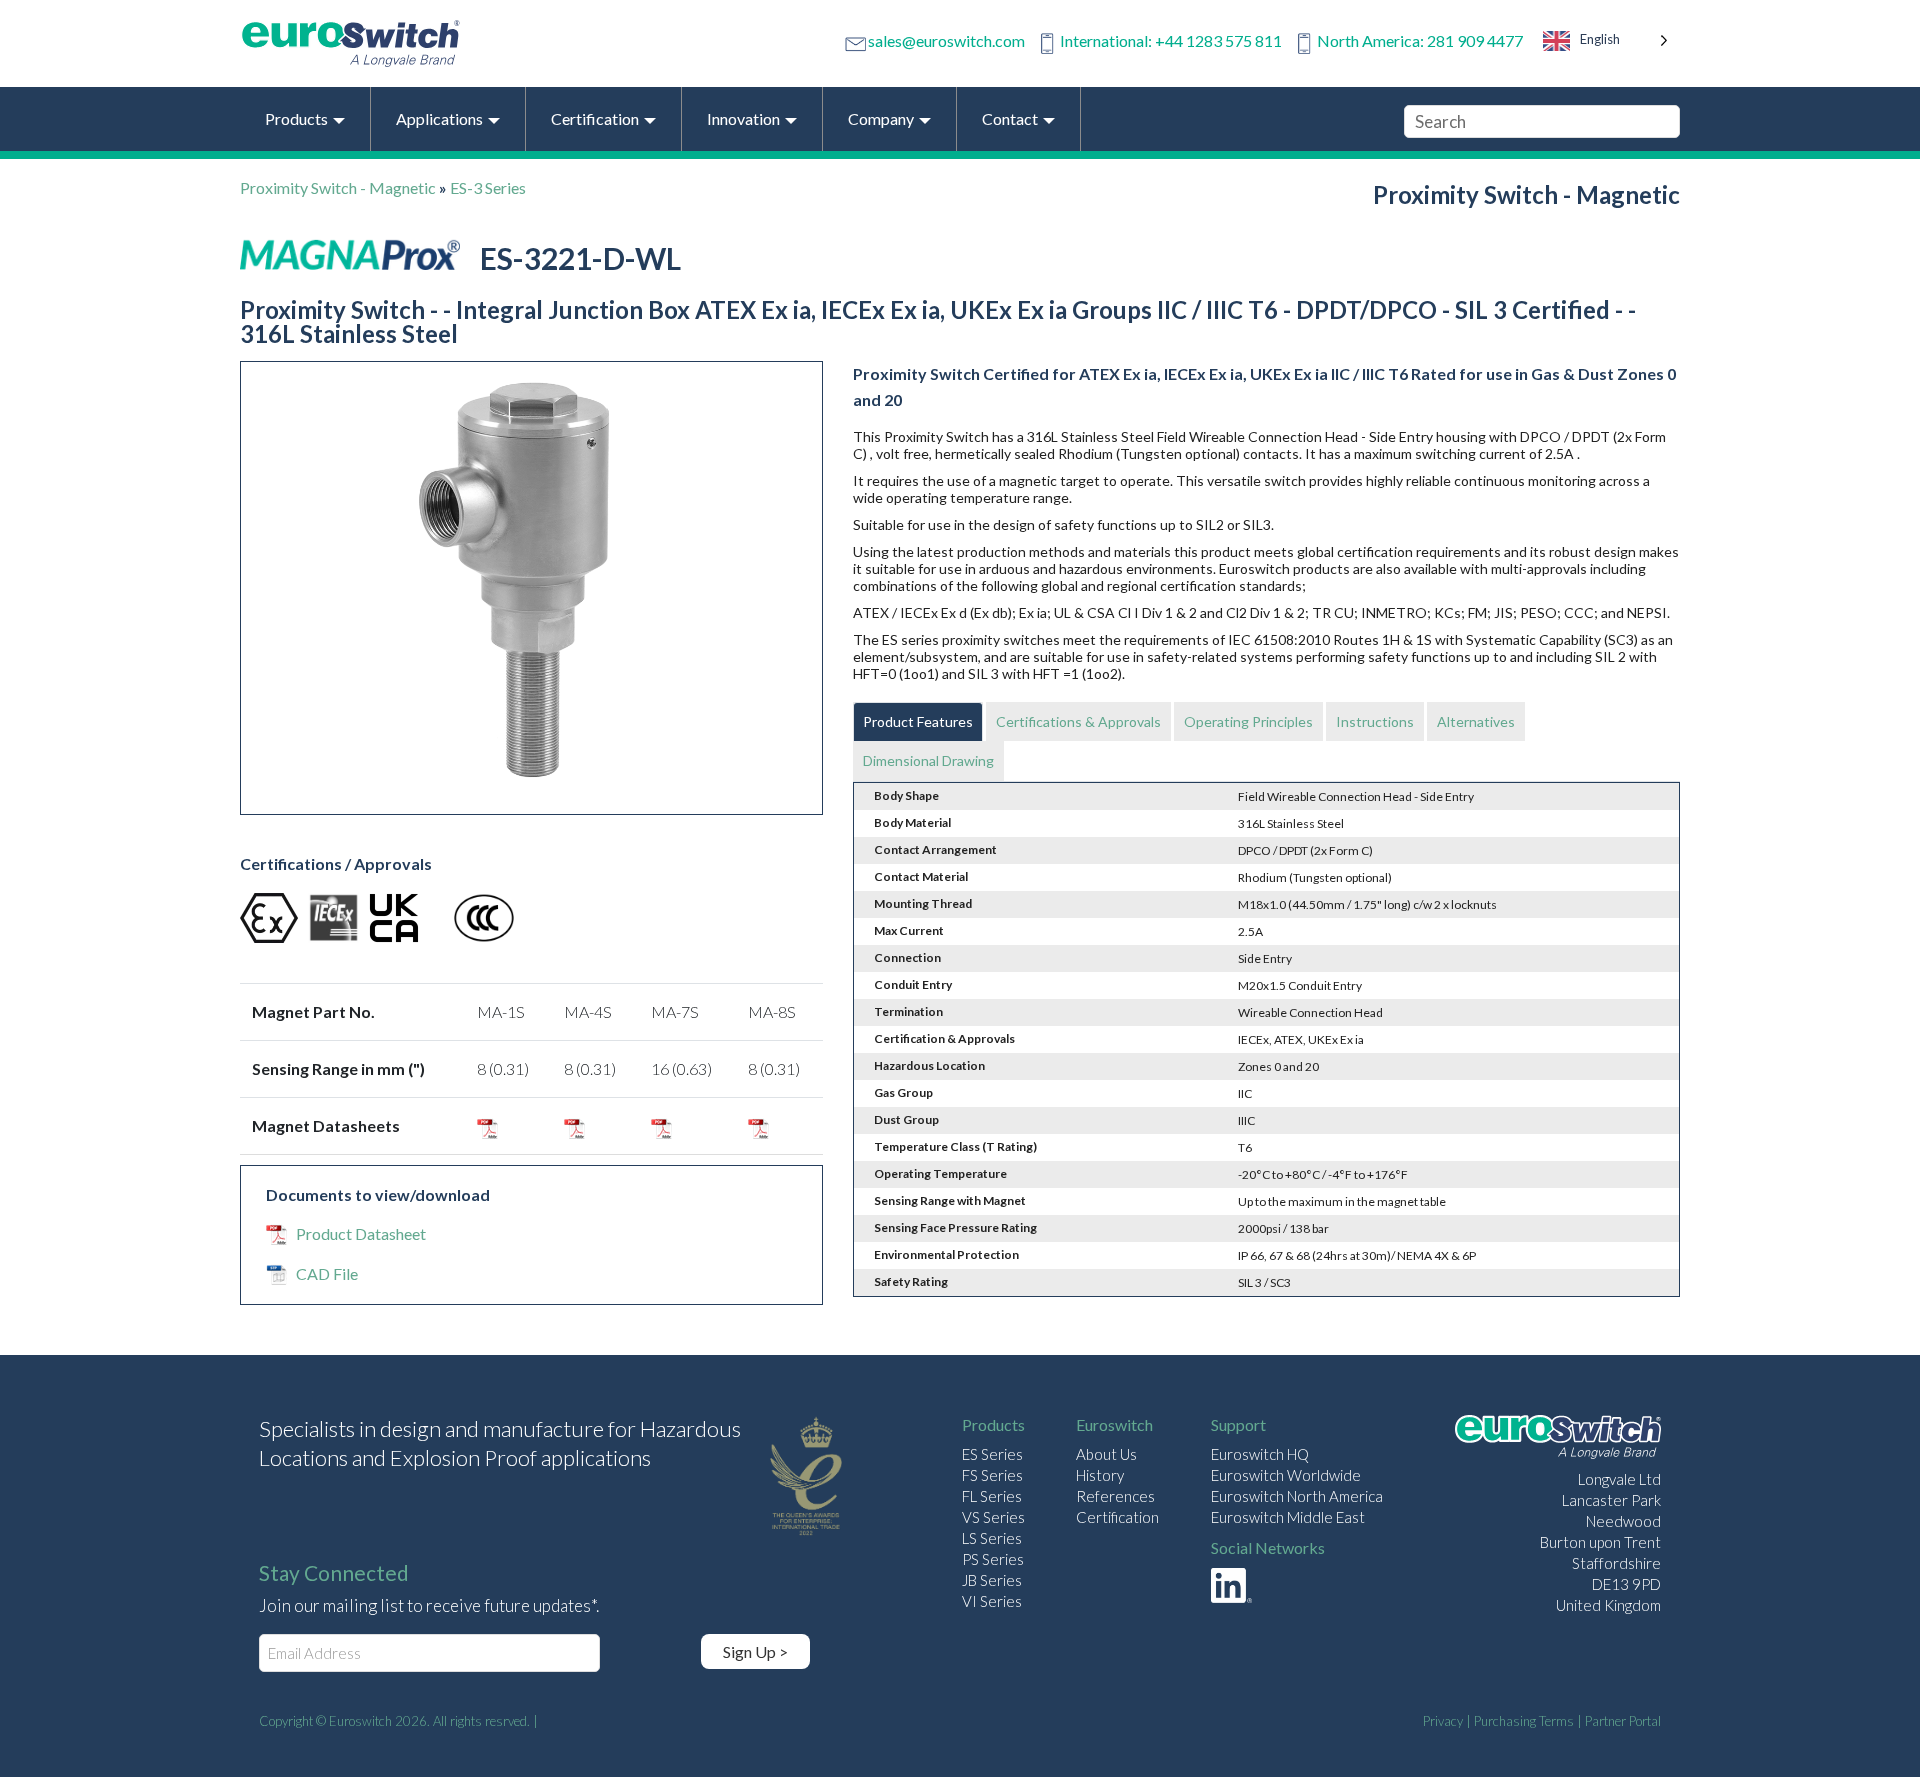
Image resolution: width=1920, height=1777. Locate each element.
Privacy (1443, 1721)
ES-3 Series (488, 187)
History (1100, 1475)
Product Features (918, 721)
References (1115, 1496)
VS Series (993, 1517)
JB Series (992, 1580)
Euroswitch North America (1297, 1496)
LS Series (992, 1538)
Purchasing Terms (1524, 1721)
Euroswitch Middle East (1288, 1517)
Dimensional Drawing (928, 760)
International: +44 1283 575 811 (1171, 40)
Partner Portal (1623, 1721)
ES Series (992, 1454)
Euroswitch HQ (1260, 1454)
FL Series (992, 1496)
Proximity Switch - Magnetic (338, 187)
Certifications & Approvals (1078, 721)
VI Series (992, 1601)
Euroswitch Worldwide (1286, 1475)
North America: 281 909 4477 (1420, 40)
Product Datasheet (361, 1233)
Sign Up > (755, 1651)
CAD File (327, 1273)
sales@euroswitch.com (946, 40)
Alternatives (1476, 721)
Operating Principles (1248, 721)
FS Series (992, 1475)
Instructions (1375, 721)
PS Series (993, 1559)
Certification (1117, 1517)
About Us (1106, 1454)
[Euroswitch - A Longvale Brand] (1558, 1439)
